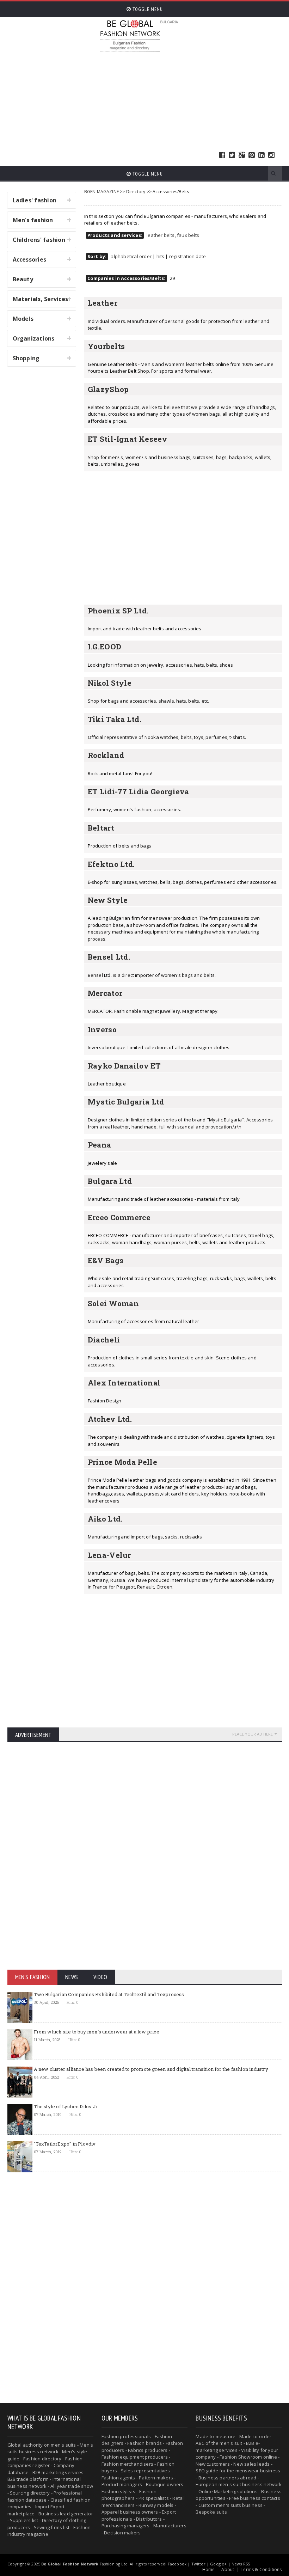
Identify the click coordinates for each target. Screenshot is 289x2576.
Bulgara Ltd (110, 1181)
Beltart (101, 828)
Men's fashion (33, 220)
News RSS (241, 2564)
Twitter (232, 155)
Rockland (106, 755)
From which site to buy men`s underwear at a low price (97, 2032)
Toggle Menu (147, 9)
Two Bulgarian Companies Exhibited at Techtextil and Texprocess (109, 1994)
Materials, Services (41, 299)
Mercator (105, 993)
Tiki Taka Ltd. (115, 719)
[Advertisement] (194, 102)
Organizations (34, 338)
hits (161, 256)
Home (209, 2569)
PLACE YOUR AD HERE (253, 1734)
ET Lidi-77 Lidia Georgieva (139, 791)
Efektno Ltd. (111, 864)
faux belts (188, 235)
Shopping (26, 358)
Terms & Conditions (261, 2569)
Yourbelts (106, 346)
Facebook (222, 155)
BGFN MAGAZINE (102, 192)
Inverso (102, 1029)
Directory (136, 192)
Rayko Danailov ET (124, 1066)
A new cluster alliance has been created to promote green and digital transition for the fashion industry (151, 2069)
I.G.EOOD (105, 647)
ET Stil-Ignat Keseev (127, 439)
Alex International (124, 1383)
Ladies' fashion (35, 200)
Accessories (30, 259)
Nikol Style (110, 683)
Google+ (218, 2564)
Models (23, 319)
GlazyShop (108, 389)
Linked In (262, 155)
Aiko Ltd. (105, 1519)
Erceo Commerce (119, 1217)
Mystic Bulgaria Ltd (126, 1102)
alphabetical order (131, 256)
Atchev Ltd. (110, 1419)
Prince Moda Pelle (122, 1462)
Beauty (23, 279)
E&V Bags (106, 1260)
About (228, 2569)
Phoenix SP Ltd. (118, 611)
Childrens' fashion (39, 240)
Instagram (271, 155)
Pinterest (252, 155)
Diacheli (104, 1340)
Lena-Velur (109, 1555)
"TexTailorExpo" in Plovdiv (65, 2144)
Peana (100, 1145)
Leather (103, 303)
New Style (108, 900)
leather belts (161, 235)
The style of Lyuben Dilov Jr (66, 2106)
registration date (187, 256)
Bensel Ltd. (109, 957)
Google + (242, 155)
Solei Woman (113, 1303)
